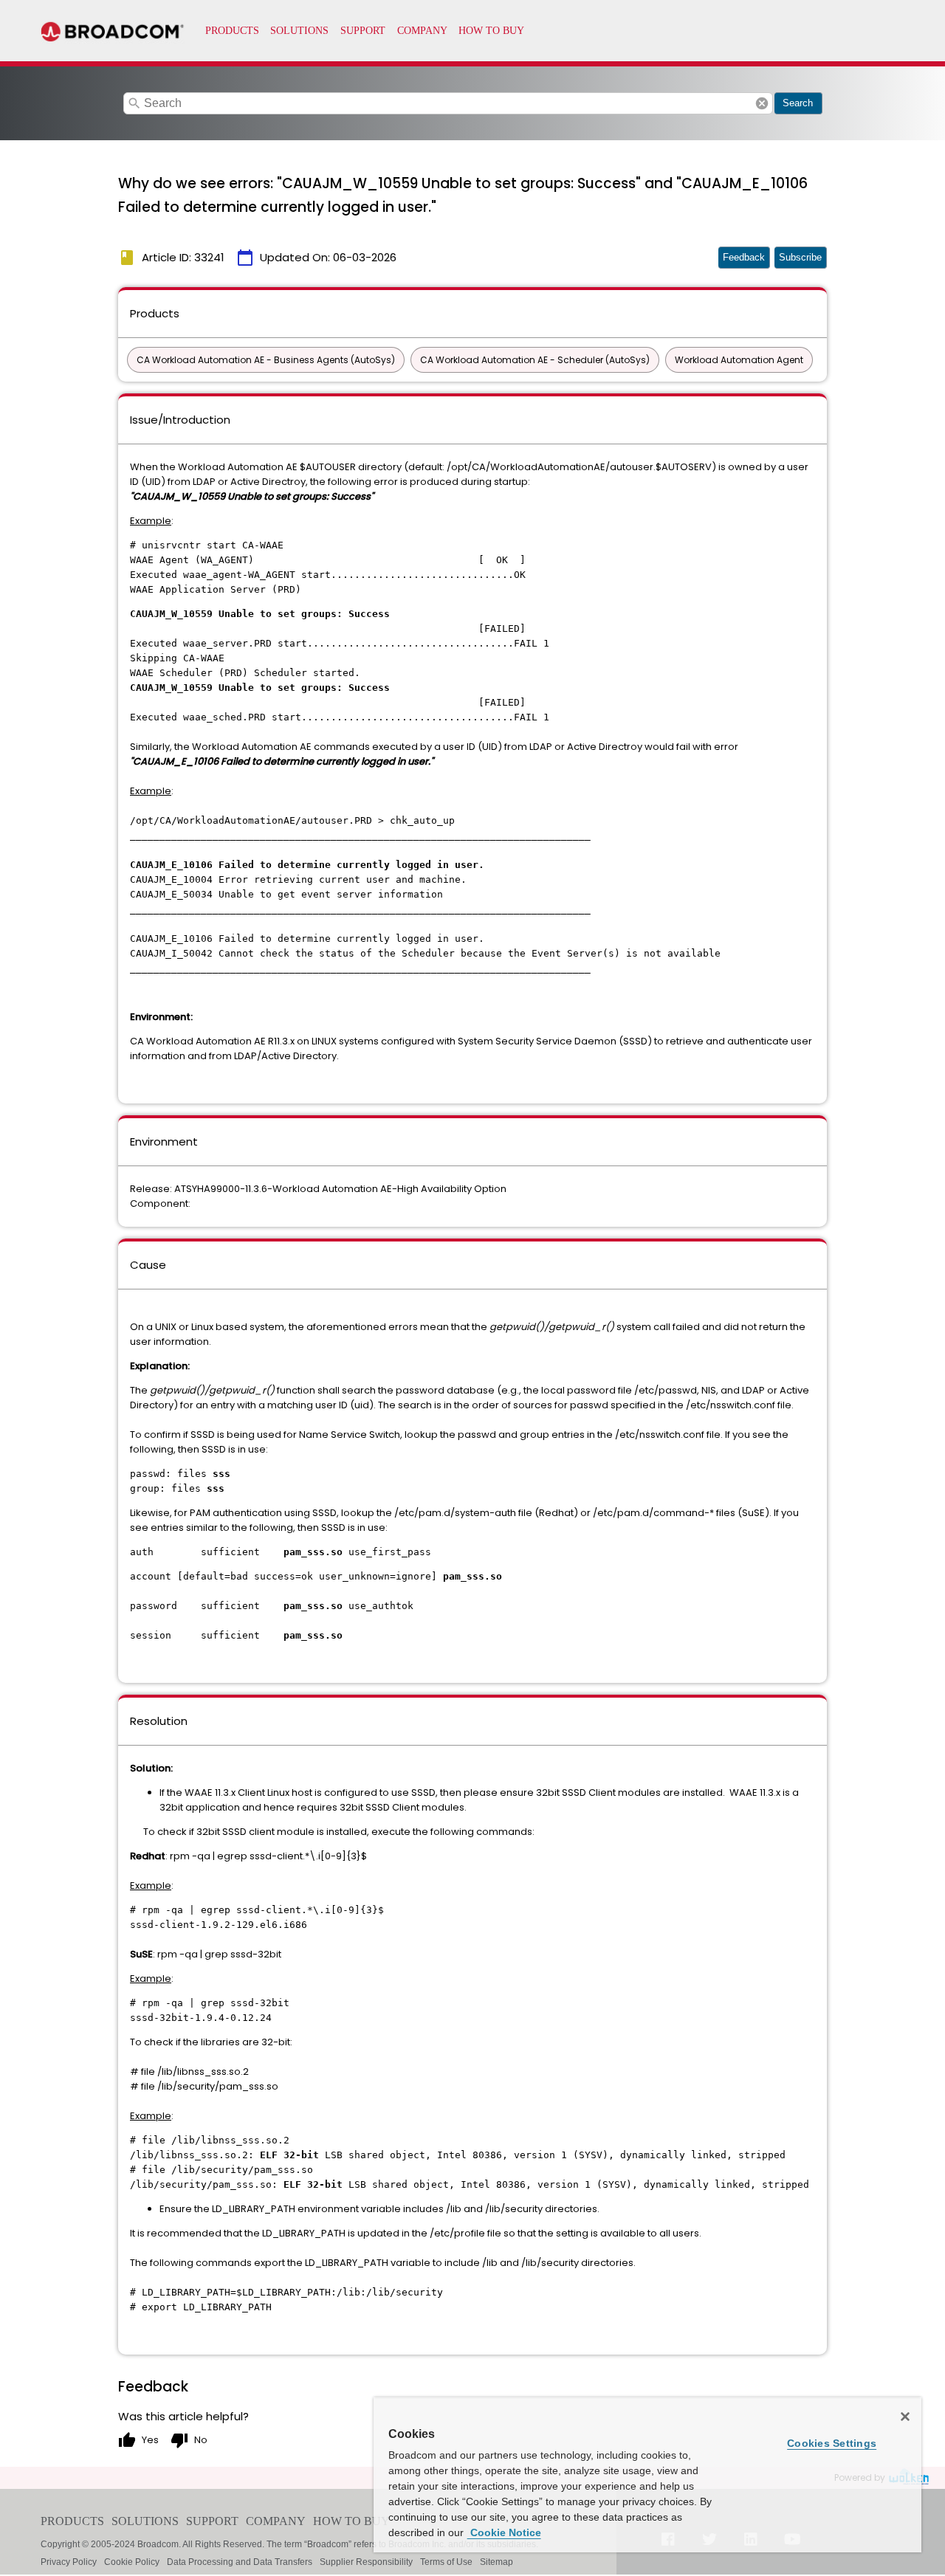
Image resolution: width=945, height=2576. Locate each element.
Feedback (744, 257)
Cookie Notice (504, 2532)
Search (798, 103)
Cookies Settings (832, 2443)
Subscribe (800, 257)
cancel (762, 103)
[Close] (905, 2417)
